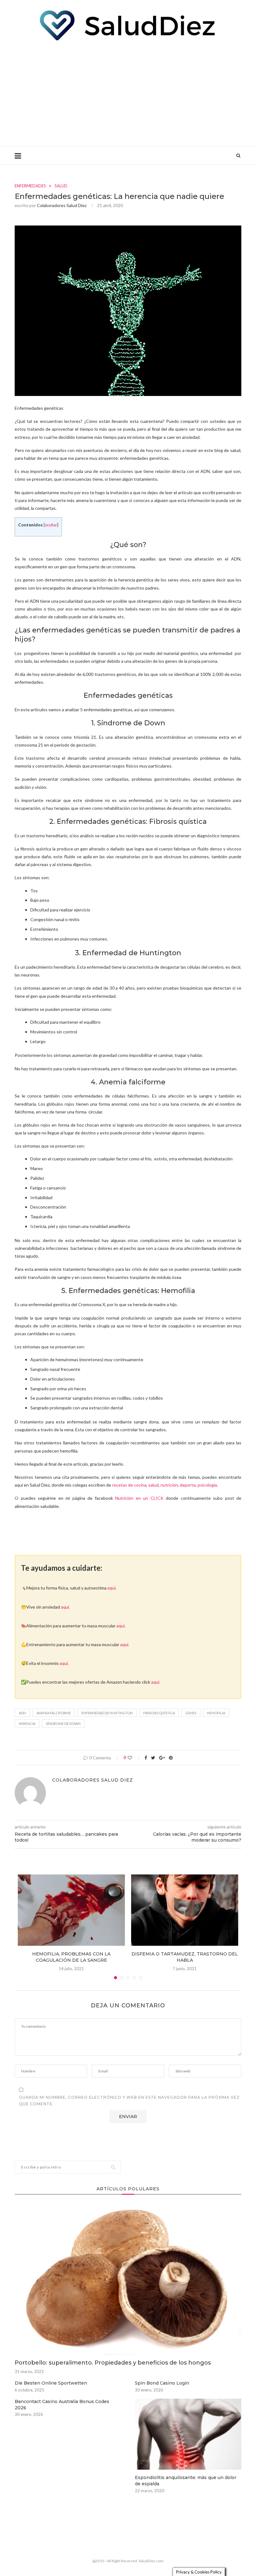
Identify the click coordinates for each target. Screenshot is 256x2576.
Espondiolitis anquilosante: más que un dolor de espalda (186, 2481)
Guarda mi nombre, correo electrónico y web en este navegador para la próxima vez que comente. (129, 2101)
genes (191, 1713)
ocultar (51, 525)
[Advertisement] (128, 93)
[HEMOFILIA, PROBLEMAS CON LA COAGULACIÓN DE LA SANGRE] (71, 1910)
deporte (188, 1485)
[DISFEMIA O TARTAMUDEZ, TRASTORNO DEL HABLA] (185, 1910)
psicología (207, 1485)
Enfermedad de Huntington (107, 1713)
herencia (27, 1724)
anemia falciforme (54, 1713)
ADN (22, 1713)
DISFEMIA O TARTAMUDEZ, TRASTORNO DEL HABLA (185, 1957)
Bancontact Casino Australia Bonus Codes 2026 (62, 2405)
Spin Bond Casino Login (162, 2383)
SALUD (61, 186)
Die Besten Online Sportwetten (51, 2383)
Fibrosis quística (159, 1713)
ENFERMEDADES (30, 186)
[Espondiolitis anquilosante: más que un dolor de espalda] (188, 2434)
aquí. (112, 1588)
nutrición (169, 1485)
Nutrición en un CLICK (139, 1498)
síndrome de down (63, 1724)
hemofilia (216, 1713)
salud (153, 1485)
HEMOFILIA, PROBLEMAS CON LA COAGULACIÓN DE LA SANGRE (71, 1957)
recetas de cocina (129, 1485)
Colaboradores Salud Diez (62, 205)
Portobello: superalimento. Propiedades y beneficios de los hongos (113, 2363)
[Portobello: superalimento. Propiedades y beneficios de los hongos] (128, 2279)
